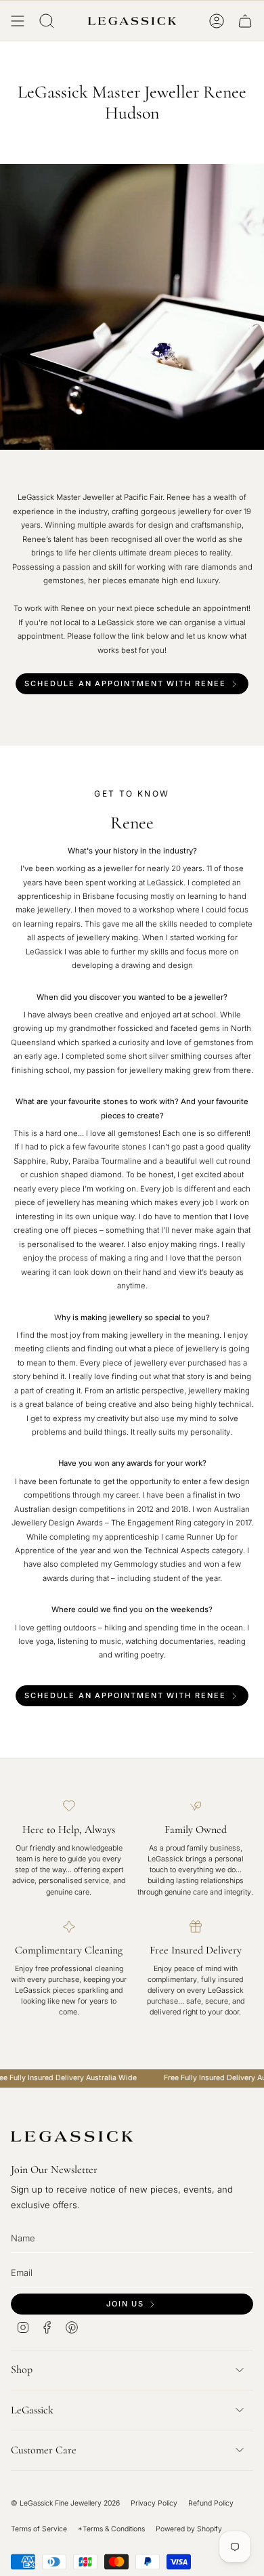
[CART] (245, 21)
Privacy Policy (154, 2503)
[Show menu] (18, 21)
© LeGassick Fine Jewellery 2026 (65, 2503)
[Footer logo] (72, 2136)
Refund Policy (211, 2503)
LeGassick (32, 2410)
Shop (22, 2369)
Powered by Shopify (189, 2529)
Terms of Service (39, 2529)
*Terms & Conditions (111, 2529)
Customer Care (44, 2450)
